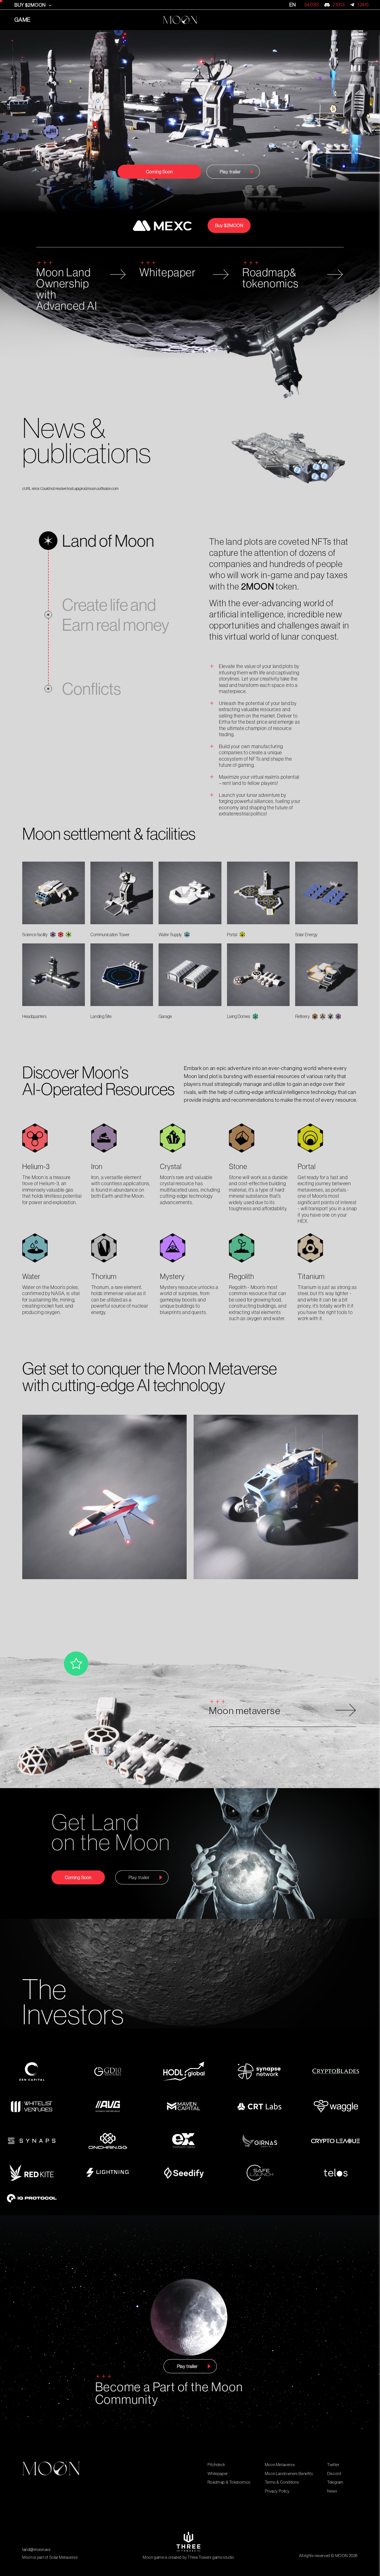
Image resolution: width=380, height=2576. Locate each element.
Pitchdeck (216, 2465)
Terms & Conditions (282, 2482)
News (332, 2491)
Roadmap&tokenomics (271, 278)
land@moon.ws (36, 2549)
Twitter (333, 2465)
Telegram (335, 2482)
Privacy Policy (277, 2491)
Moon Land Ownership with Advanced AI (67, 289)
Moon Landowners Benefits (289, 2473)
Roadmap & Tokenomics (229, 2482)
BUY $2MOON (31, 5)
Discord (334, 2473)
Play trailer (230, 172)
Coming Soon (159, 172)
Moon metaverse (245, 1711)
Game (23, 20)
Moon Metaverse (280, 2465)
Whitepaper (168, 273)
